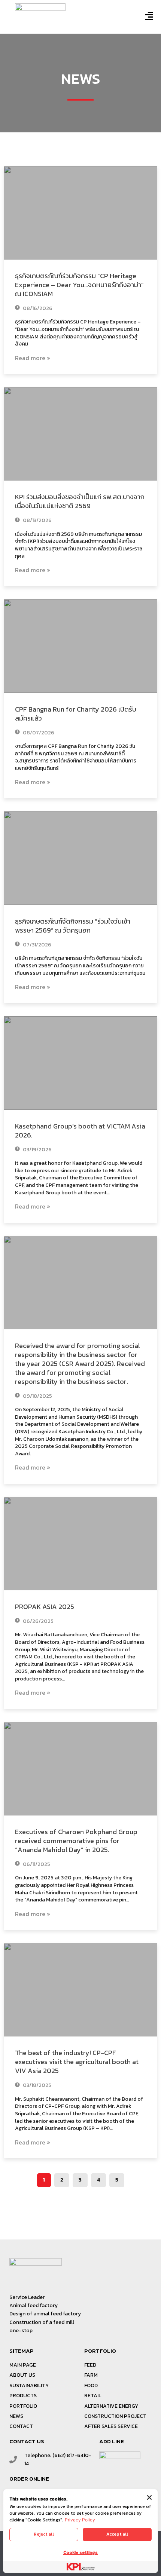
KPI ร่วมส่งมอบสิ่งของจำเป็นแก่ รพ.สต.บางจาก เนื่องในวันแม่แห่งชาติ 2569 (80, 501)
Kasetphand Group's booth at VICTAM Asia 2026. (80, 1131)
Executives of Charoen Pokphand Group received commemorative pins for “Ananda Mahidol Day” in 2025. (76, 1841)
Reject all (44, 2534)
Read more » (33, 358)
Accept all (117, 2534)
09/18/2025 (37, 1396)
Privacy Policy (80, 2520)
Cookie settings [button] (80, 2552)
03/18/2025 (37, 2085)
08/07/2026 (38, 733)
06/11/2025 (36, 1864)
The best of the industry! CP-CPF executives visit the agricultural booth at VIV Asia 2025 (77, 2062)
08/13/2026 (37, 520)
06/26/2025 (38, 1621)
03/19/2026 (37, 1150)
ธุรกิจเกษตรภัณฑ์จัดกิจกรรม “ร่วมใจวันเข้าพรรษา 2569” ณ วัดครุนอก (73, 926)
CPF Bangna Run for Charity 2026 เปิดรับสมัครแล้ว (76, 714)
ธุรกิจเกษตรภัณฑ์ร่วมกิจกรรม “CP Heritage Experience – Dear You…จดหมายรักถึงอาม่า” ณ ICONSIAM (79, 285)
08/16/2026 (37, 308)
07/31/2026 (37, 945)
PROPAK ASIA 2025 (45, 1607)
